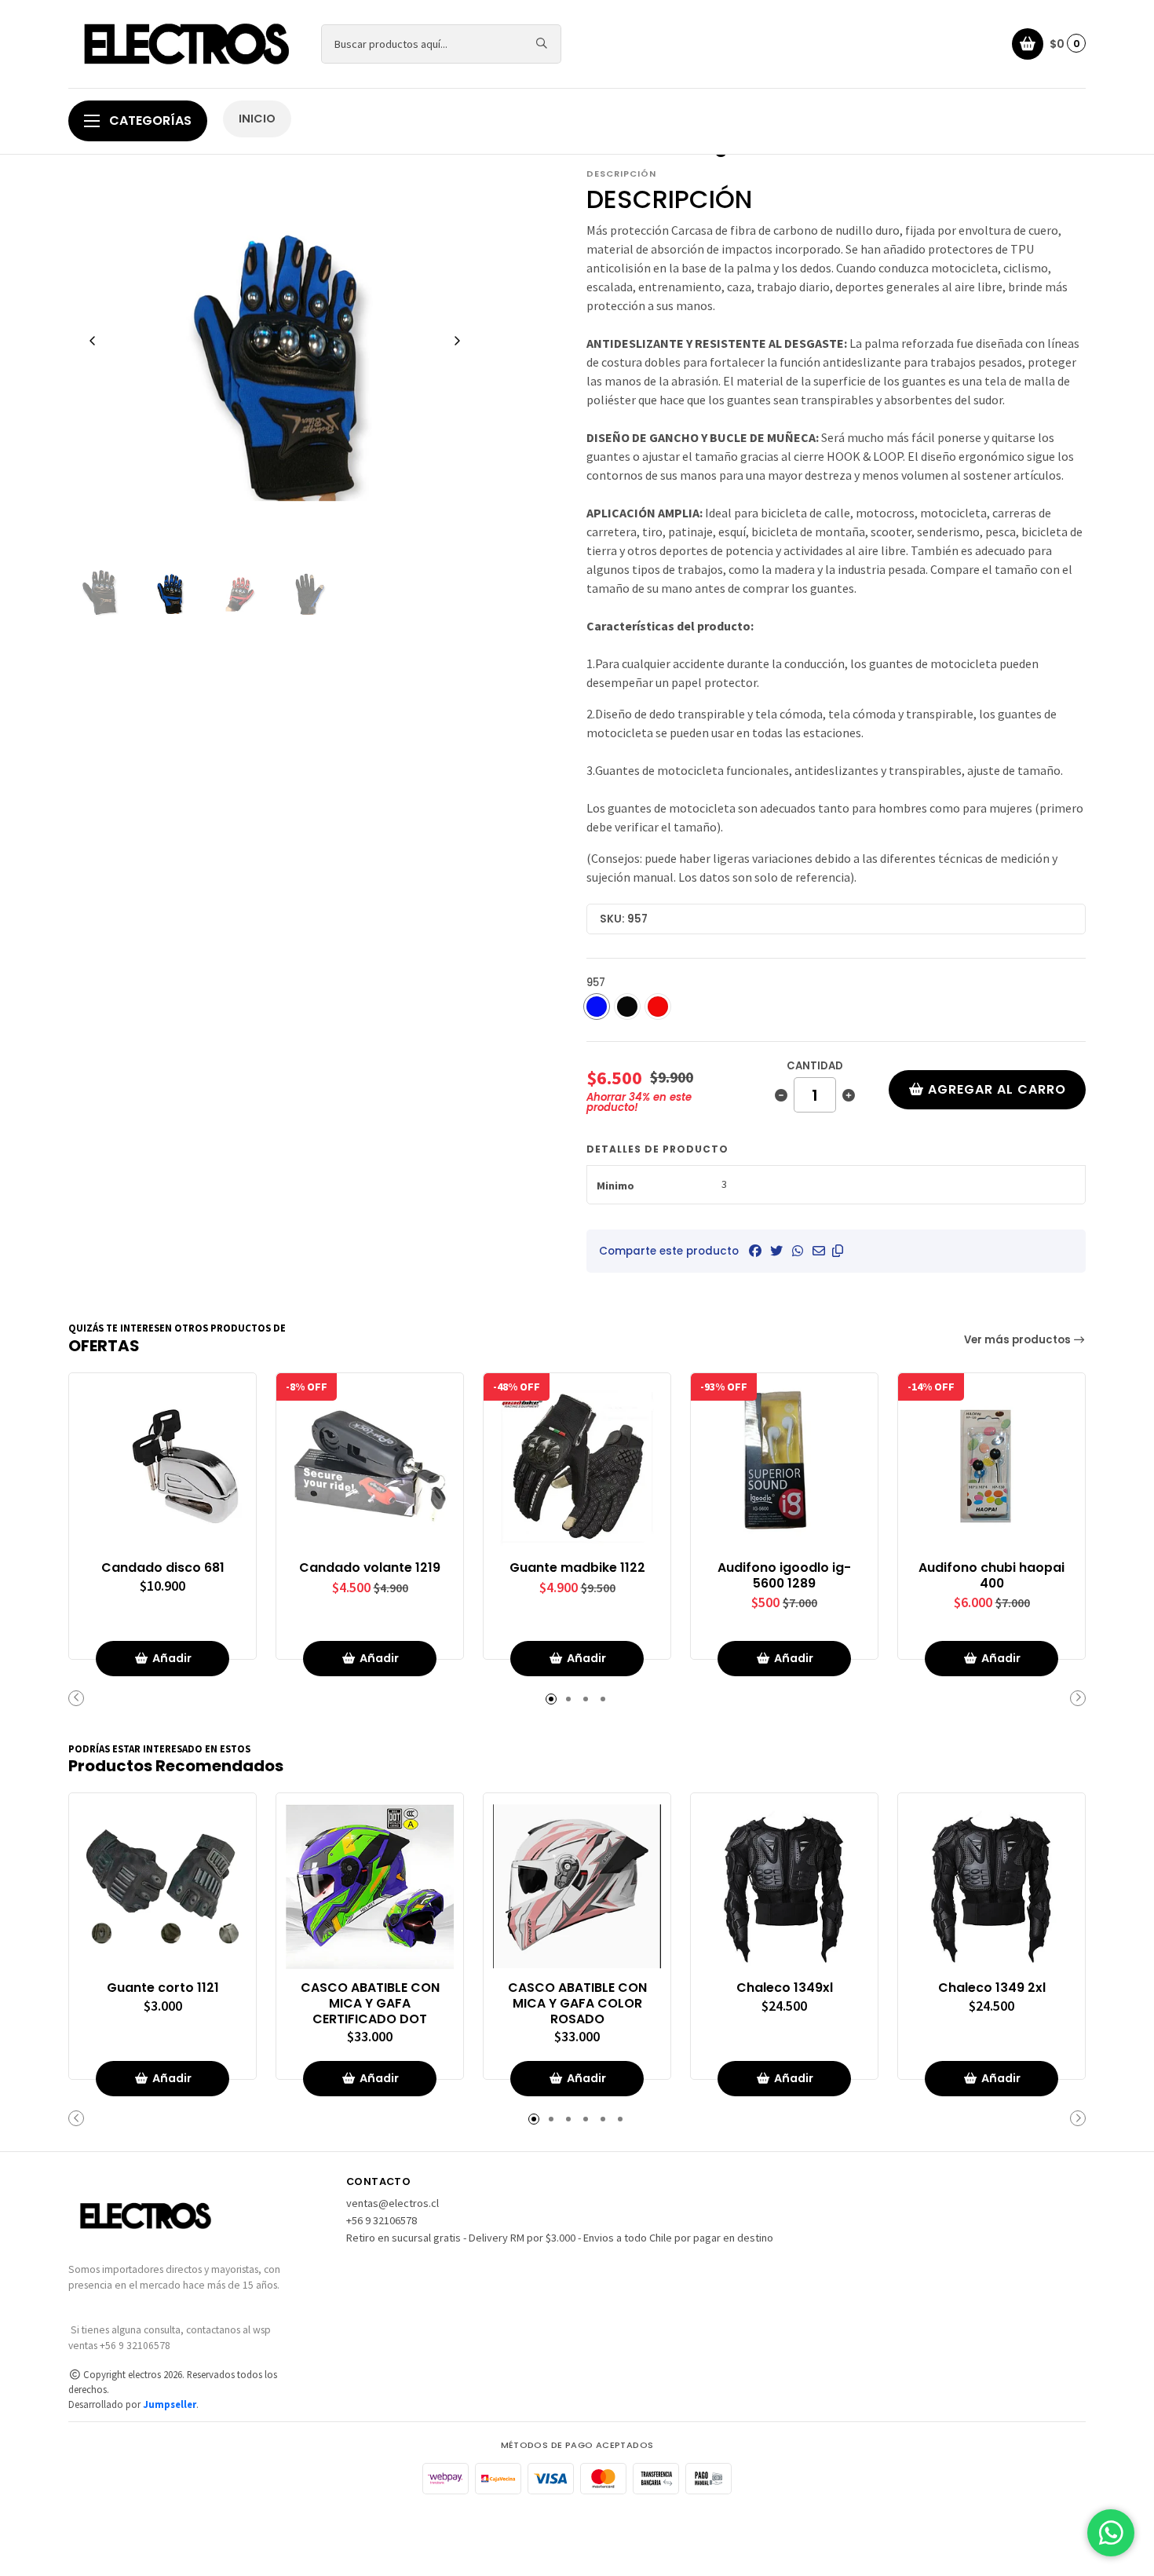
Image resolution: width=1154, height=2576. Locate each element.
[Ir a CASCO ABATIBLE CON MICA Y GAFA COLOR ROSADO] (577, 1887)
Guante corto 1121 (163, 1988)
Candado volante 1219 (370, 1568)
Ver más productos (1019, 1340)
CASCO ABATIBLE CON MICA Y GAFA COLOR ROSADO (577, 2003)
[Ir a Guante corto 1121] (163, 1887)
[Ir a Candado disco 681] (163, 1467)
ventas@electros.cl (393, 2203)
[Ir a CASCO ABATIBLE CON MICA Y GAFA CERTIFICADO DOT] (370, 1887)
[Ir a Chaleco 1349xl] (784, 1887)
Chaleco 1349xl (785, 1988)
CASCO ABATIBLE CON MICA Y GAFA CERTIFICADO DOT (370, 2003)
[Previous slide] (93, 341)
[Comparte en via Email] (819, 1251)
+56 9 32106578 (382, 2220)
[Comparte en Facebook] (755, 1251)
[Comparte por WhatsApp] (798, 1251)
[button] (838, 1251)
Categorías (149, 121)
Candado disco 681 (163, 1568)
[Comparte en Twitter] (776, 1251)
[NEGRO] (627, 1007)
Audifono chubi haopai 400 (991, 1576)
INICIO (257, 119)
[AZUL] (597, 1007)
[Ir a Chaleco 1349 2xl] (991, 1887)
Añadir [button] (172, 1658)
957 (596, 983)
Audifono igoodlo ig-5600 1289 (784, 1576)
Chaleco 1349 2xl (992, 1988)
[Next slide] (457, 341)
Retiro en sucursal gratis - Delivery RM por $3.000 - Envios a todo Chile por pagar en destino (560, 2238)
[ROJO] (658, 1007)
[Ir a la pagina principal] (185, 44)
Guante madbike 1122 (577, 1568)
